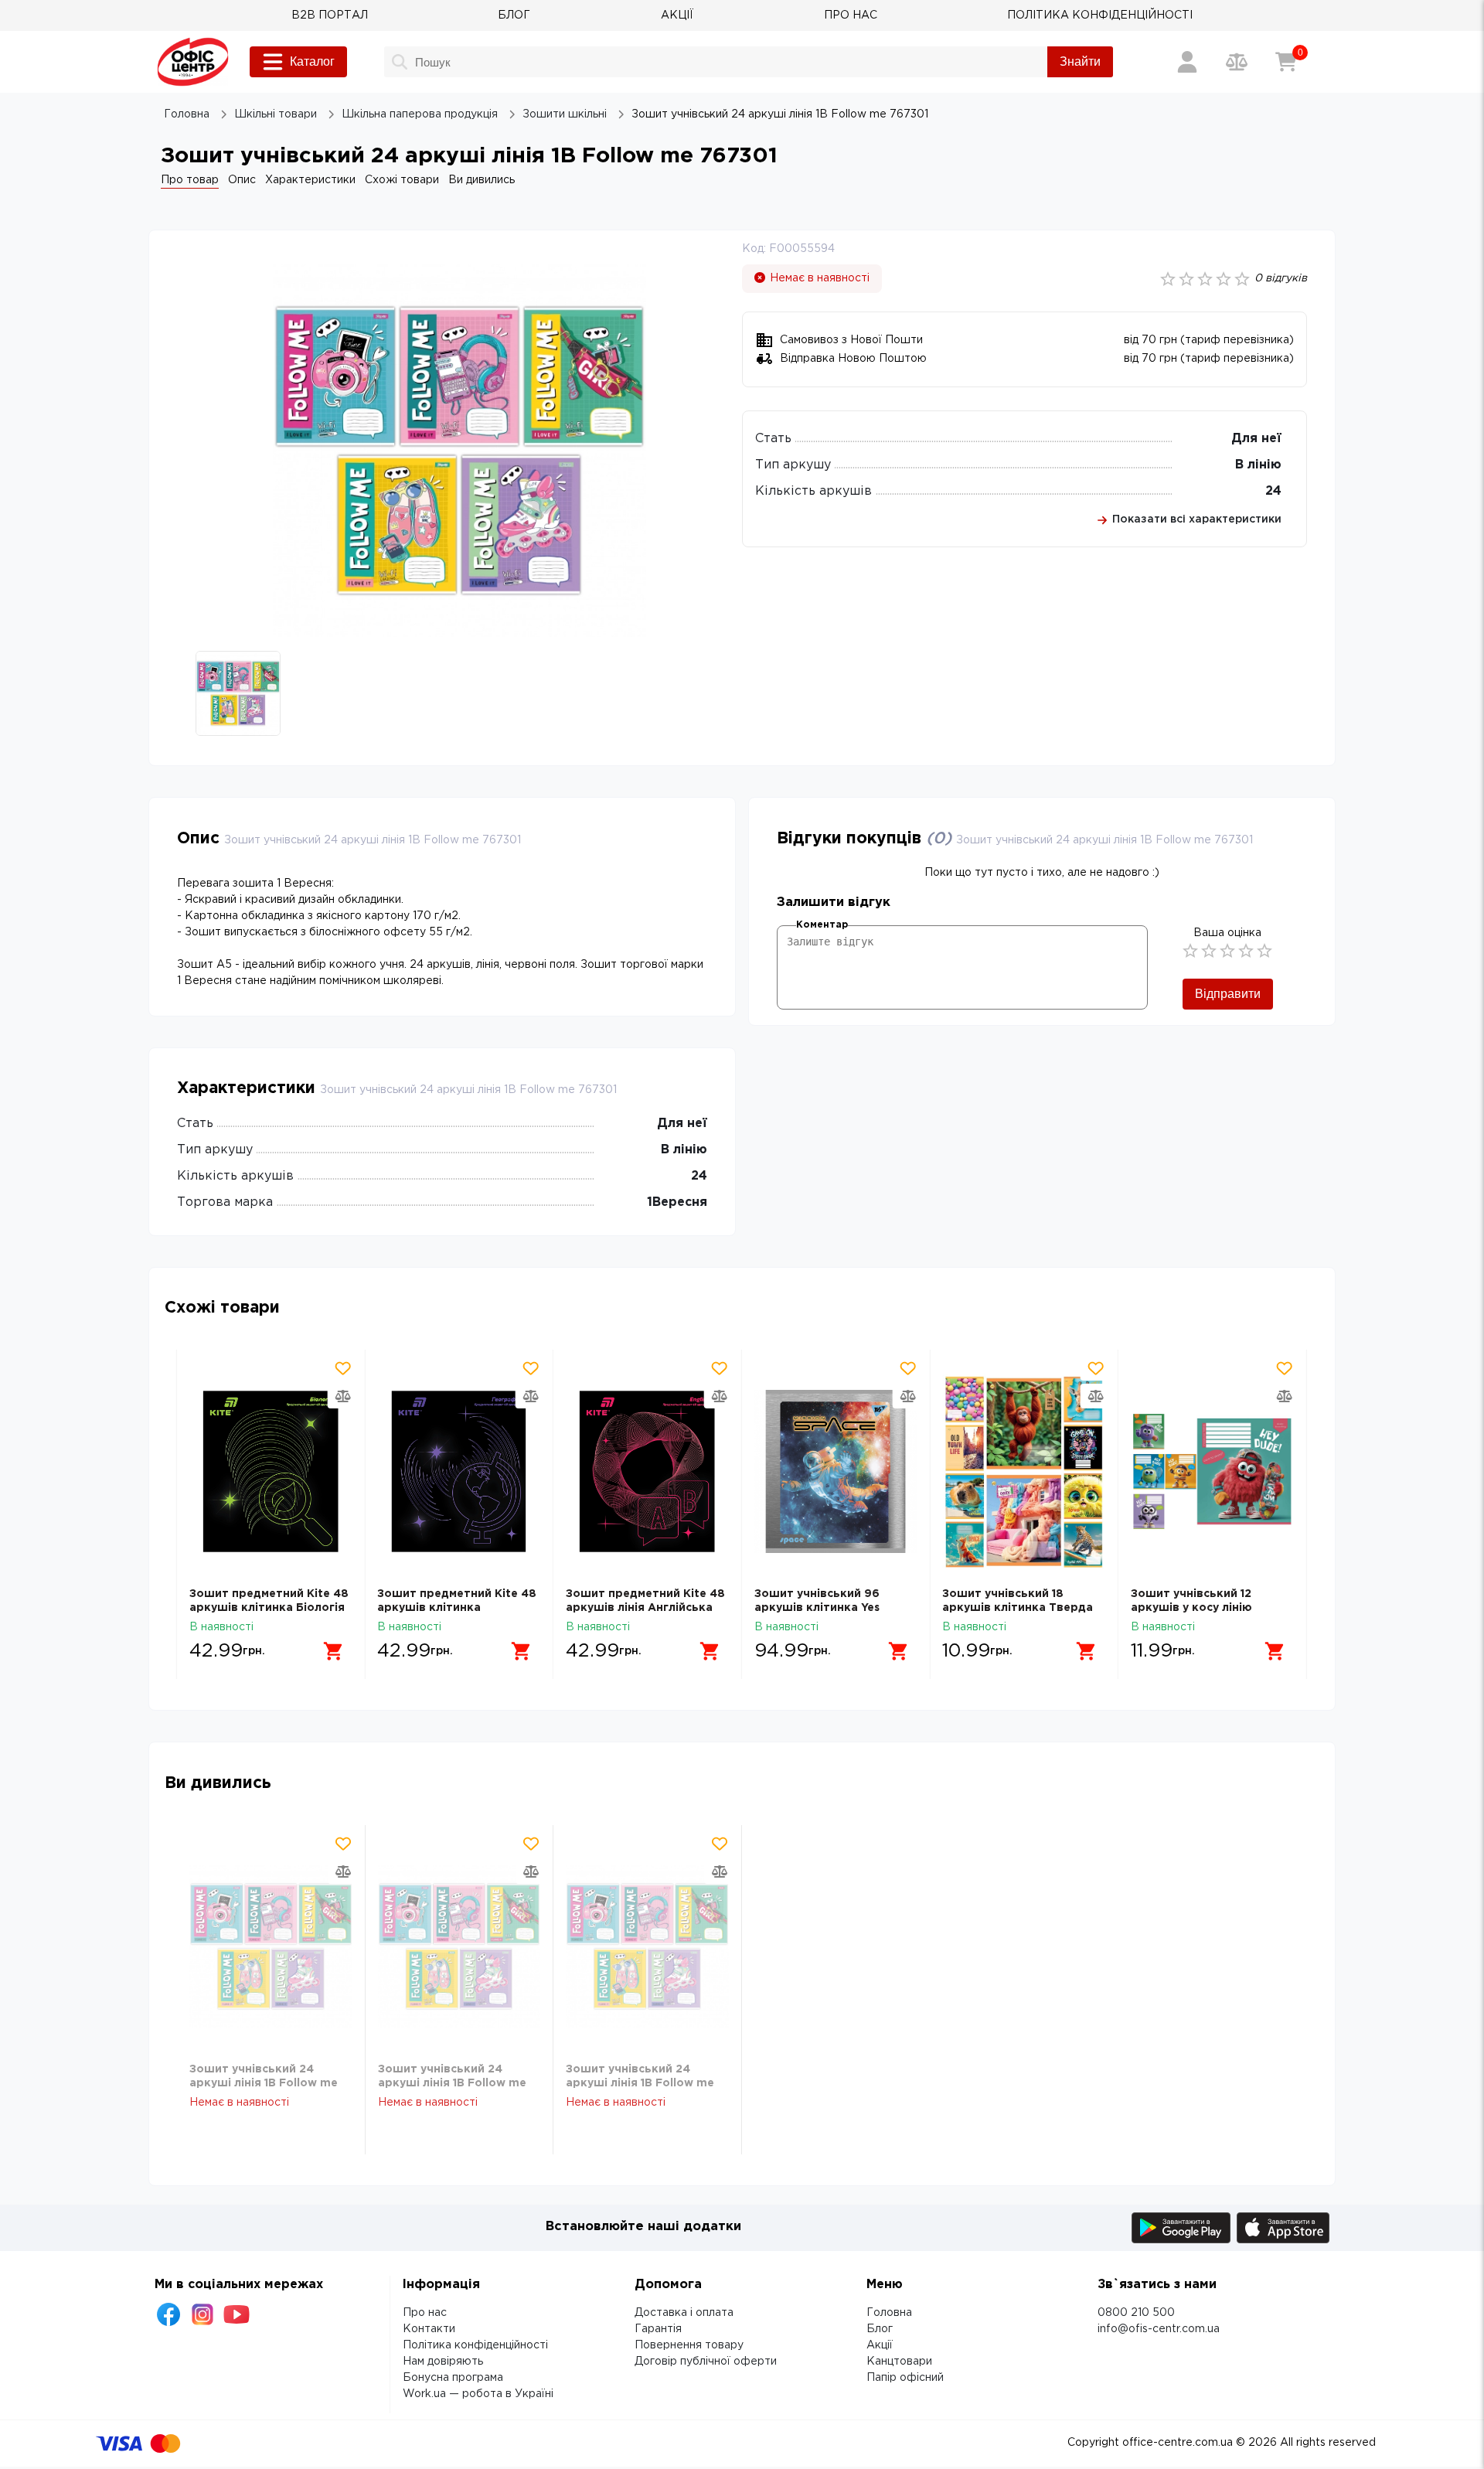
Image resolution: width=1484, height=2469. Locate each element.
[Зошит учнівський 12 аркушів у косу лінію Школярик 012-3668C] (1212, 1471)
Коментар (822, 925)
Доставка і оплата (684, 2313)
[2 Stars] (1209, 951)
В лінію (1258, 465)
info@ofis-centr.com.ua (1159, 2329)
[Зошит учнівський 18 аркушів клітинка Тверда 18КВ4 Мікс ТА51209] (1024, 1471)
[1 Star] (1190, 951)
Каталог (312, 61)
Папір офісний (905, 2378)
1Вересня (677, 1202)
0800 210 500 (1136, 2313)
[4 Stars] (1246, 951)
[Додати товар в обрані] (342, 1368)
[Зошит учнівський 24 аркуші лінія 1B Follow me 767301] (271, 1947)
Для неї (1256, 439)
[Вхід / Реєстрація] (1187, 62)
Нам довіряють (443, 2362)
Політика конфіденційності (475, 2345)
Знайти (1080, 61)
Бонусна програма (453, 2378)
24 (1273, 491)
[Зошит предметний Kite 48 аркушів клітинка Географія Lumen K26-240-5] (459, 1471)
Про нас (425, 2313)
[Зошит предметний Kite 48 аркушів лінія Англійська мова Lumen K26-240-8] (647, 1471)
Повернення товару (689, 2345)
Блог (880, 2329)
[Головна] (193, 62)
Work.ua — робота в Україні (478, 2394)
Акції (880, 2345)
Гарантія (658, 2329)
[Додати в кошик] (333, 1651)
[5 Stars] (1264, 951)
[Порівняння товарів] (1237, 62)
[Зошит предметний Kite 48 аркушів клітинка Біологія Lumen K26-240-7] (271, 1471)
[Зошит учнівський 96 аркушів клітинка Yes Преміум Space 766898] (836, 1471)
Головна (889, 2313)
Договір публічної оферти (706, 2362)
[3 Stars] (1227, 951)
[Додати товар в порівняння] (342, 1396)
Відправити (1228, 994)
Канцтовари (899, 2362)
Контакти (429, 2329)
